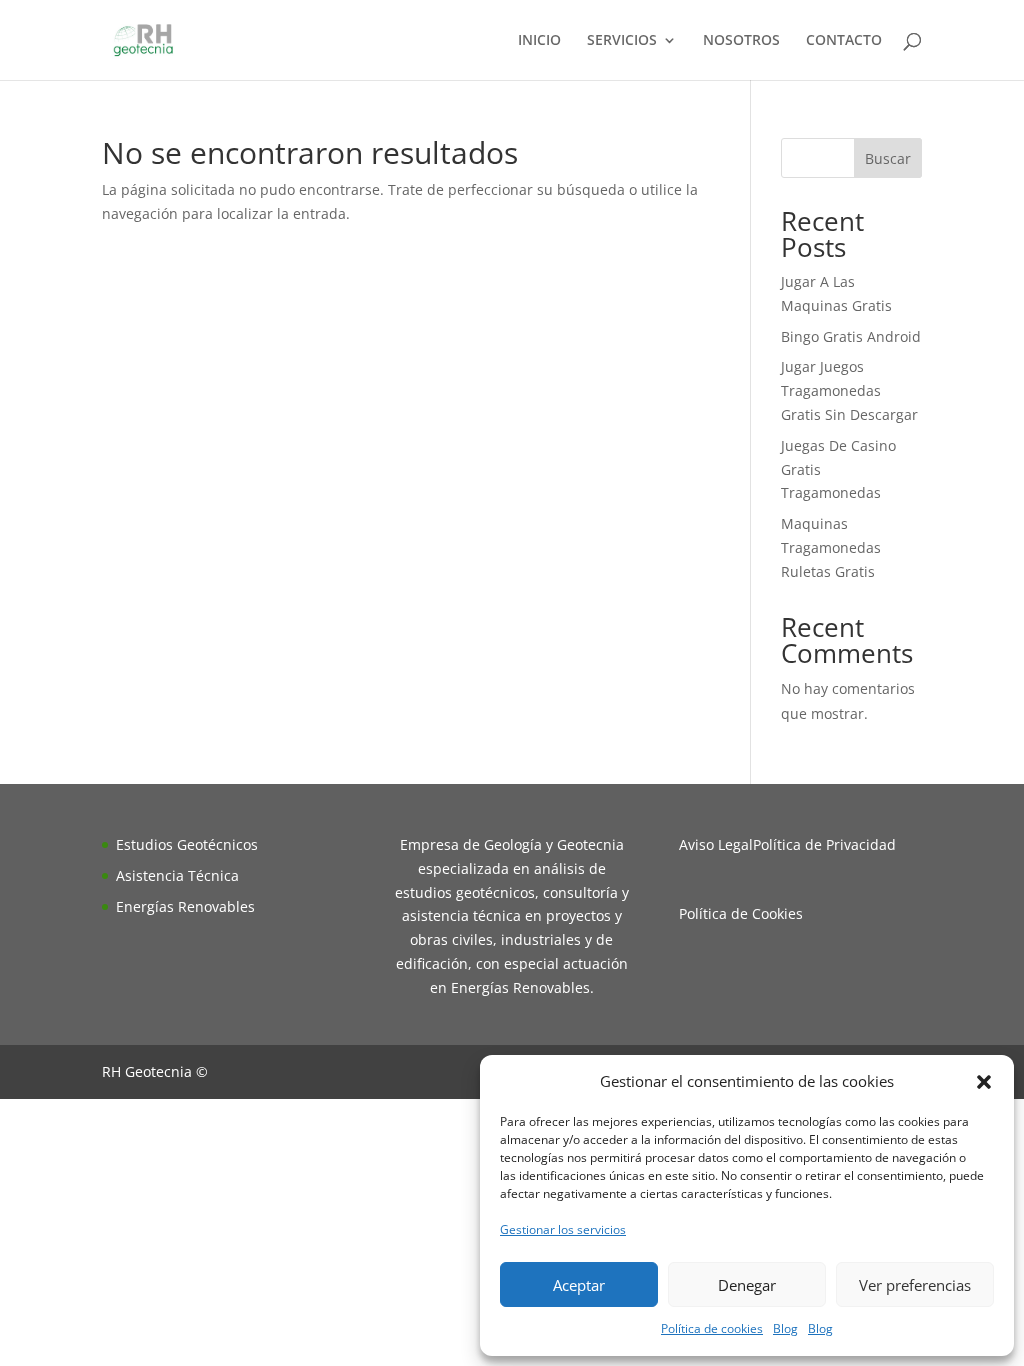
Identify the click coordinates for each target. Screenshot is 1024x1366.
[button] (984, 1082)
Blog (785, 1328)
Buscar (888, 158)
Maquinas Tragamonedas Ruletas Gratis (831, 547)
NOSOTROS (741, 41)
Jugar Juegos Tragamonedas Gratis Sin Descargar (849, 390)
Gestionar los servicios (563, 1229)
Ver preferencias (915, 1285)
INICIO (539, 41)
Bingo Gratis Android (851, 336)
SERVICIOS (622, 41)
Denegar (747, 1285)
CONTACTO (844, 41)
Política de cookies (712, 1328)
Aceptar (579, 1285)
